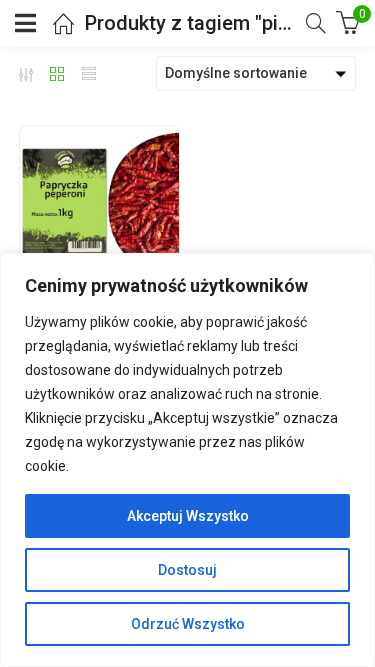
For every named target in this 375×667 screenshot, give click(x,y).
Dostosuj (187, 570)
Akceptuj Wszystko (188, 516)
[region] (187, 460)
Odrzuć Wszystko (188, 624)
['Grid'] (57, 74)
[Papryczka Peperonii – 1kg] (99, 205)
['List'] (89, 74)
